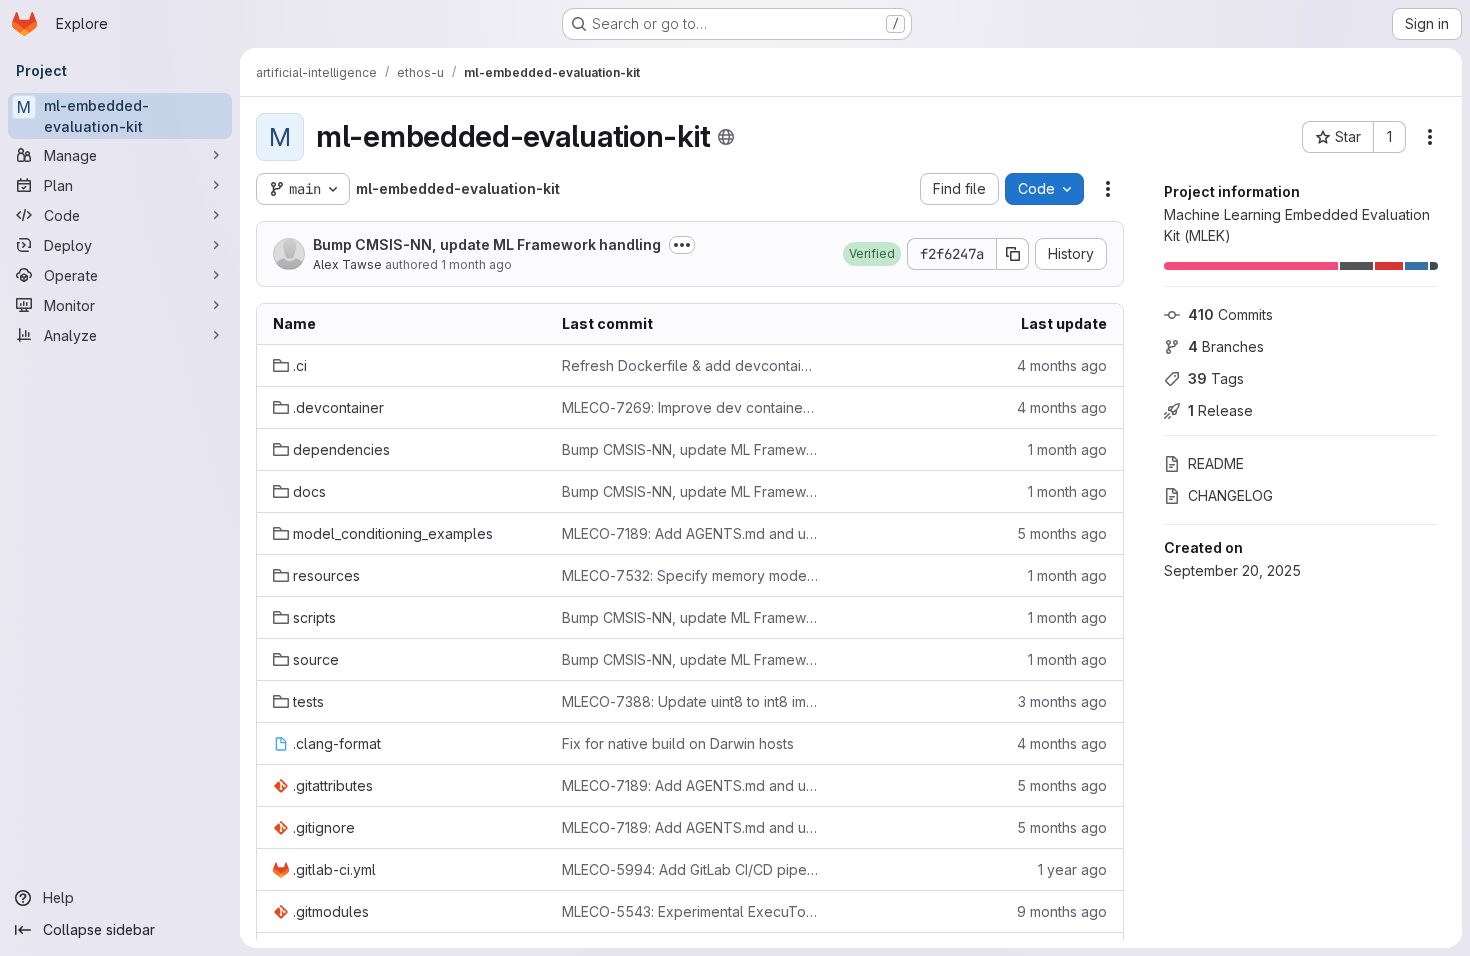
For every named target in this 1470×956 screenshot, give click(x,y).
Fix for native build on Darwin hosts (678, 743)
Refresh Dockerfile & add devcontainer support (690, 365)
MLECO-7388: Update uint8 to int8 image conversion (690, 701)
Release (1220, 410)
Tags (1216, 378)
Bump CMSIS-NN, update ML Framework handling (487, 244)
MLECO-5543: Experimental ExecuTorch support (690, 911)
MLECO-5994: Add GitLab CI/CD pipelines (690, 869)
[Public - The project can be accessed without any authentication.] (726, 137)
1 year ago (1072, 869)
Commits (1230, 314)
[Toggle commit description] (682, 245)
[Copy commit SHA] (1013, 254)
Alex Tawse (347, 264)
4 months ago (1062, 365)
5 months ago (1062, 533)
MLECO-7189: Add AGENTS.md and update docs (690, 533)
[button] (872, 254)
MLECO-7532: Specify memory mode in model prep (690, 575)
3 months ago (1062, 701)
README (1216, 463)
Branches (1226, 346)
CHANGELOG (1230, 495)
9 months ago (1062, 911)
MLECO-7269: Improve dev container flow (690, 407)
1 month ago (476, 264)
